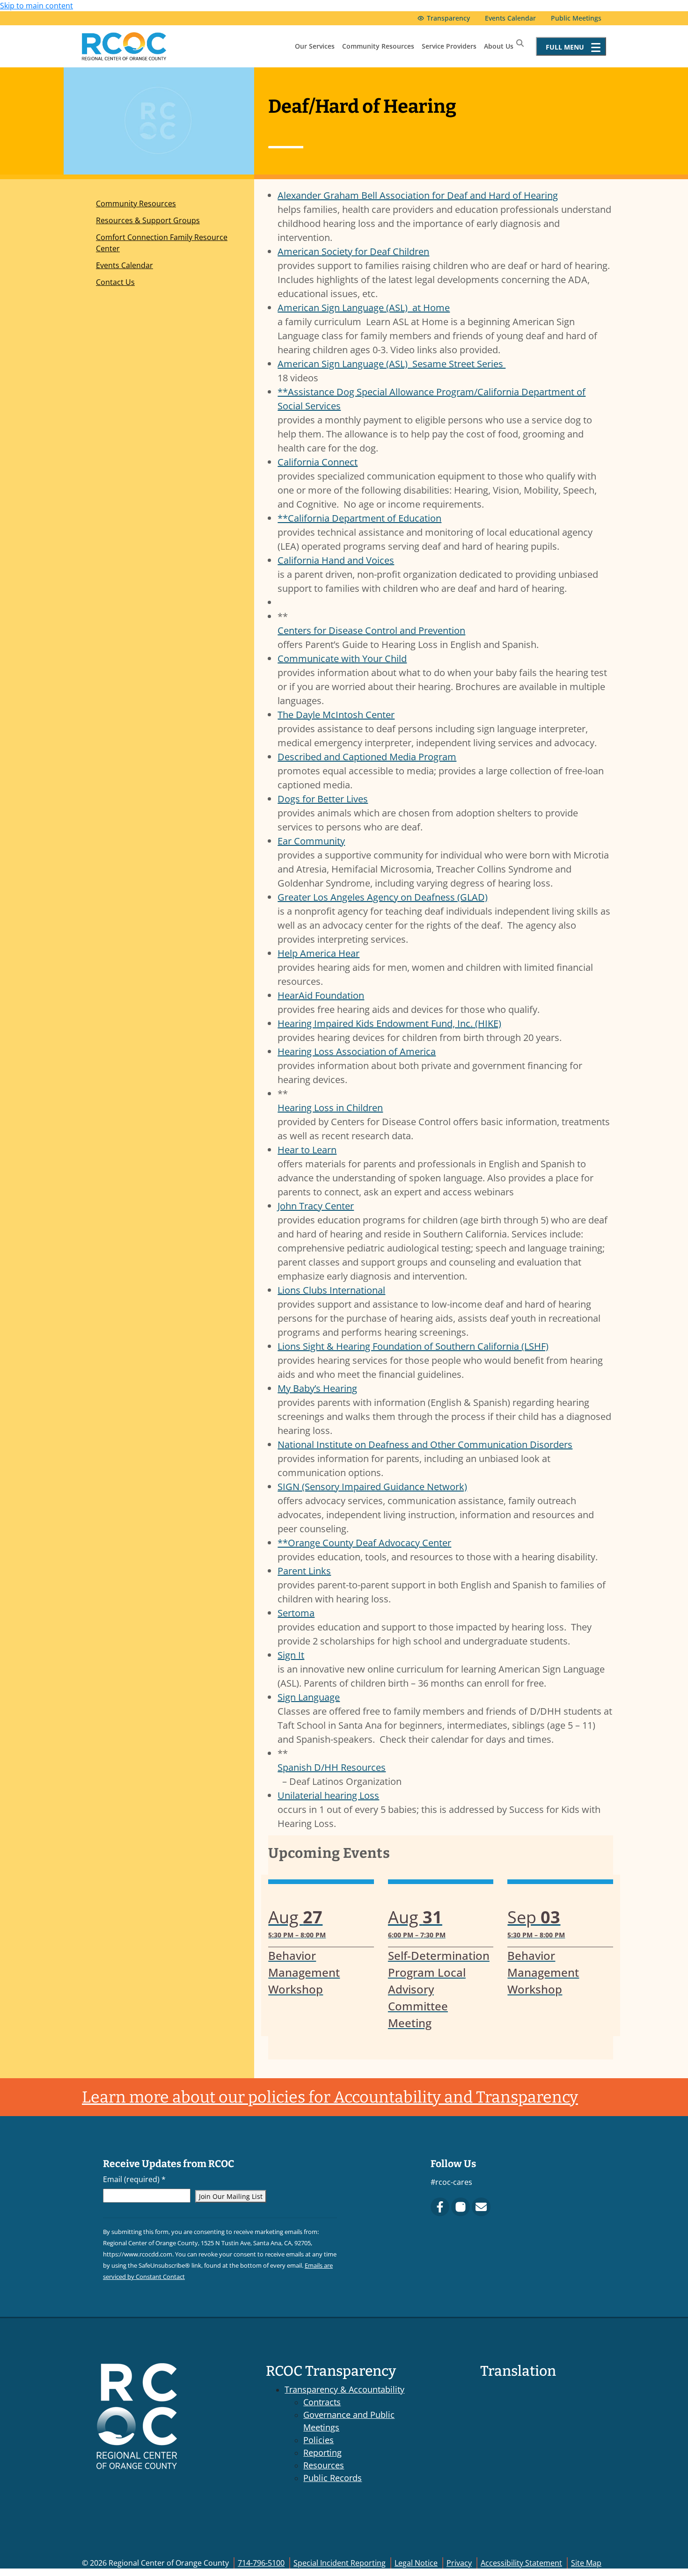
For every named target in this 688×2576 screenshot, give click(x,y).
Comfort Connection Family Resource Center (162, 243)
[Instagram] (461, 2207)
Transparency (448, 18)
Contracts (322, 2402)
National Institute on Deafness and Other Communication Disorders (425, 1444)
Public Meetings (576, 18)
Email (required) (134, 2179)
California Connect (318, 462)
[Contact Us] (481, 2207)
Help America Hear (318, 953)
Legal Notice (416, 2563)
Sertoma (296, 1613)
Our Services (315, 46)
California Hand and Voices (336, 560)
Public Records (333, 2478)
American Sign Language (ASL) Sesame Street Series (392, 364)
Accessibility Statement (521, 2563)
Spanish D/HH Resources (332, 1767)
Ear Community (311, 841)
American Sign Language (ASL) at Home (364, 308)
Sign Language (309, 1697)
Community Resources (378, 46)
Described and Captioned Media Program (367, 757)
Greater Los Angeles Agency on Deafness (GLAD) (383, 897)
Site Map (586, 2563)
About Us (499, 46)
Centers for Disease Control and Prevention (371, 630)
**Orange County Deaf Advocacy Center (364, 1543)
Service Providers (449, 46)
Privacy (459, 2563)
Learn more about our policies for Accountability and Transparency (330, 2097)
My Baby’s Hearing (317, 1388)
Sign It (291, 1655)
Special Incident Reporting (340, 2563)
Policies (318, 2440)
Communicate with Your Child (342, 659)
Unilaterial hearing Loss (328, 1795)
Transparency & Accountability (344, 2389)
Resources (324, 2465)
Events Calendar (510, 18)
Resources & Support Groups (148, 220)
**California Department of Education (359, 518)
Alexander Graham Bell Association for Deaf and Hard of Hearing (418, 195)
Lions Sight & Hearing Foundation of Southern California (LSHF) (413, 1346)
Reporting (322, 2452)
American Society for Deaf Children (353, 251)
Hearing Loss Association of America (357, 1052)
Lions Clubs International (331, 1290)
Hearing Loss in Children (330, 1108)
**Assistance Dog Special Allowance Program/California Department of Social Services (432, 399)
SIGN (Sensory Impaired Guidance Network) (372, 1487)
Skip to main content (37, 6)
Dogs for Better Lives (323, 799)
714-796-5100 (261, 2563)
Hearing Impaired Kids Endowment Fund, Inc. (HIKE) (389, 1023)
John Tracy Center (316, 1206)
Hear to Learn (307, 1150)
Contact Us (115, 282)
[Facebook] (440, 2207)
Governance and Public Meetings (349, 2421)
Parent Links (304, 1571)
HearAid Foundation (321, 995)
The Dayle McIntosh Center (336, 715)
